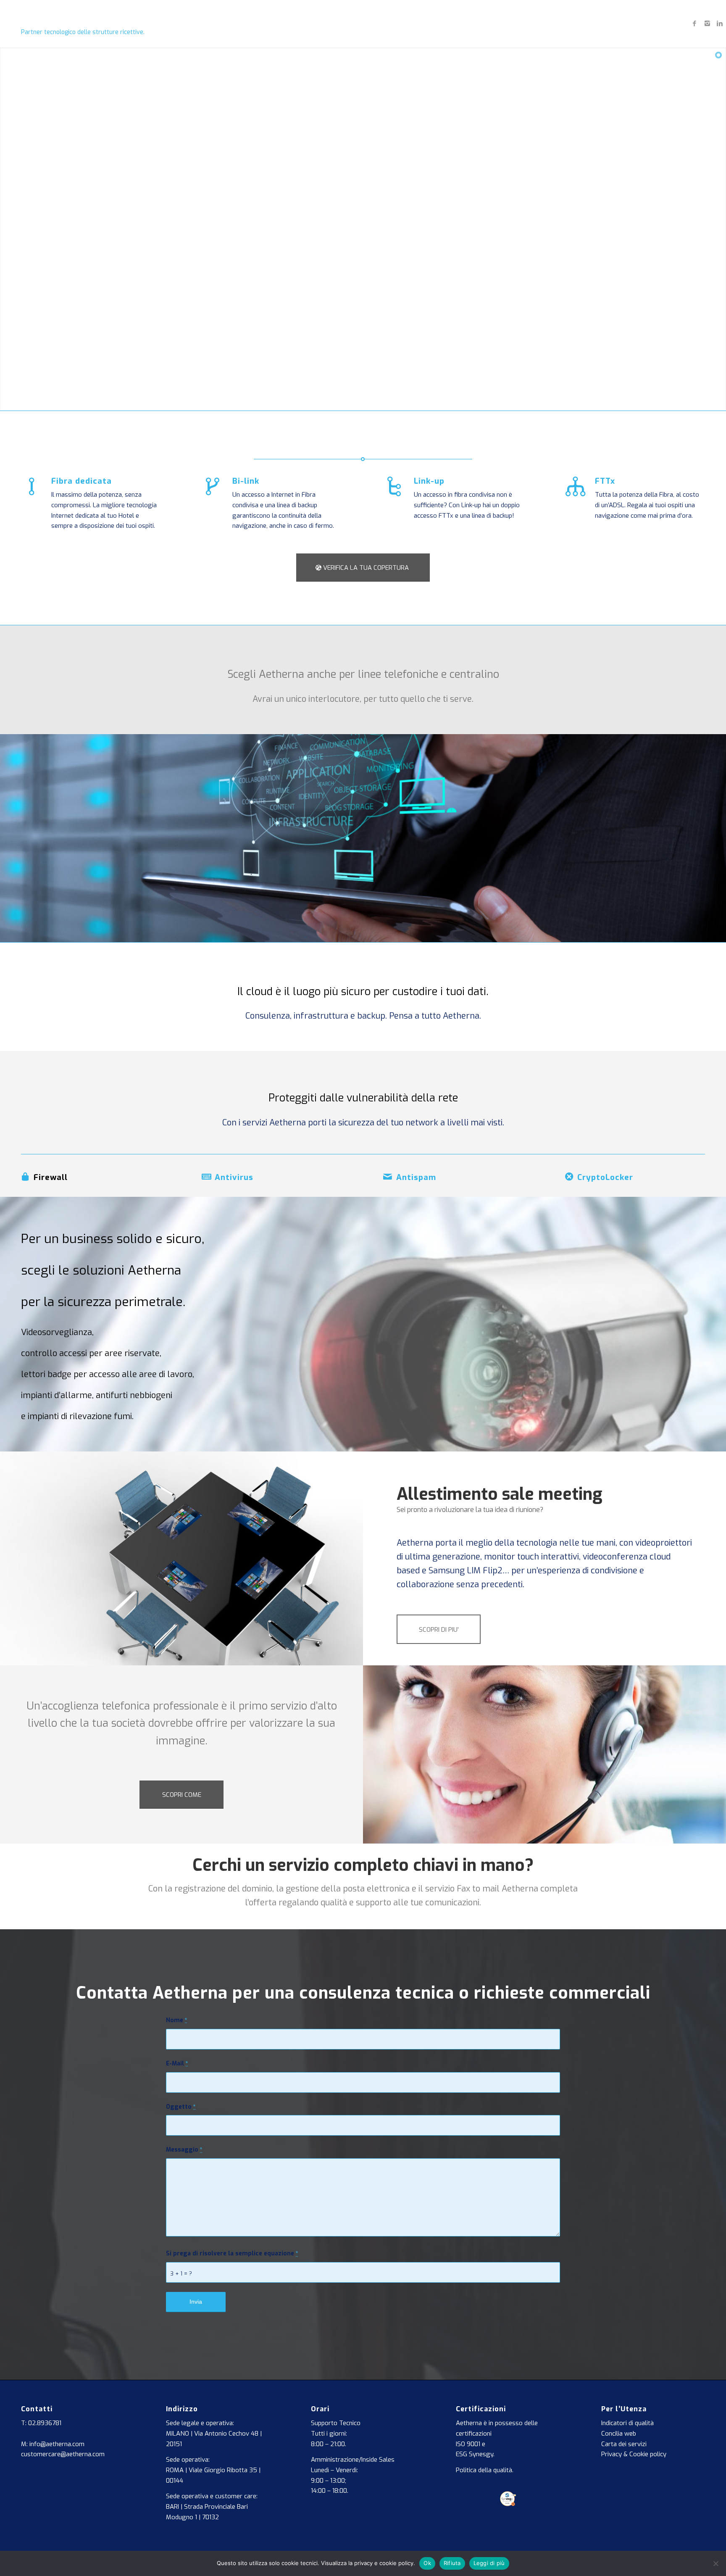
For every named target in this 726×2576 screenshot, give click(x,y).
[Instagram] (707, 24)
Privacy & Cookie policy (634, 2454)
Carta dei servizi (624, 2444)
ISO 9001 (468, 2444)
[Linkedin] (720, 24)
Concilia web (619, 2434)
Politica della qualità (484, 2470)
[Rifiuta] (715, 2563)
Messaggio (184, 2150)
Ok (427, 2563)
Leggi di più (489, 2563)
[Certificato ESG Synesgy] (508, 2504)
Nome (177, 2020)
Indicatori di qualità (627, 2423)
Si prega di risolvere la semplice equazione (232, 2253)
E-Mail (177, 2064)
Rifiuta (452, 2563)
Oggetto (181, 2107)
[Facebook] (694, 24)
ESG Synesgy (475, 2454)
